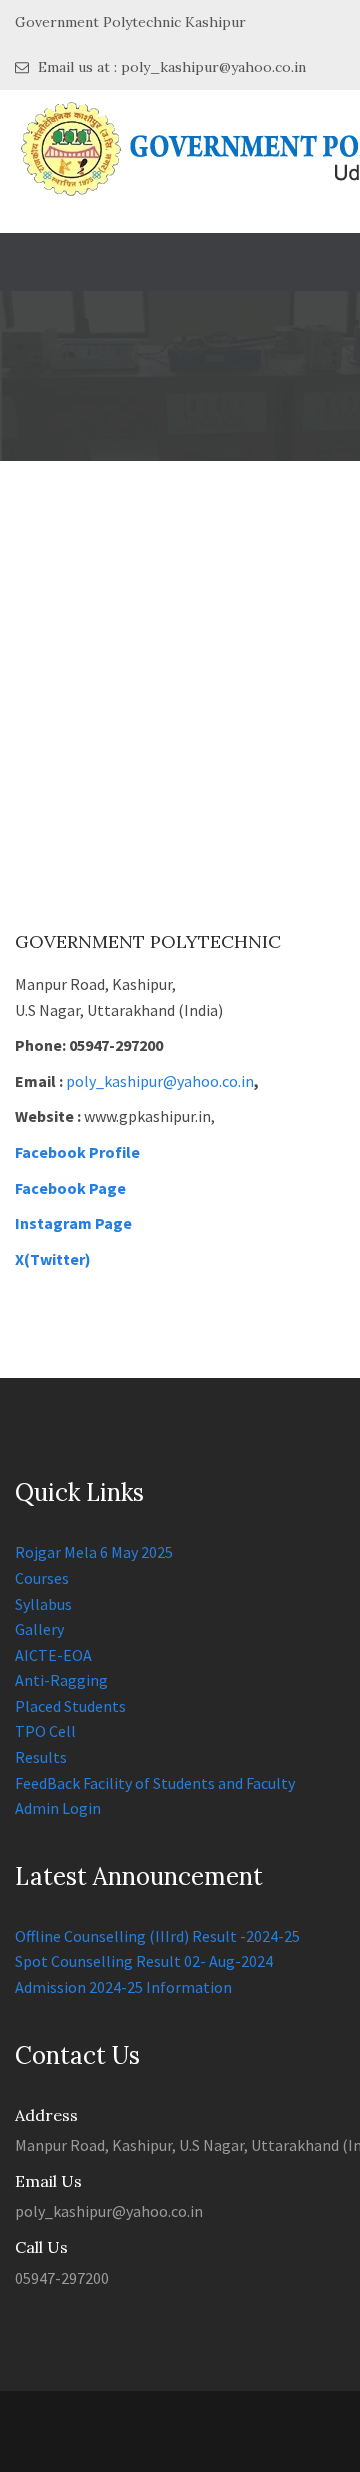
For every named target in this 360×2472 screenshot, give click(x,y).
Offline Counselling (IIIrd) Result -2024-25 (157, 1936)
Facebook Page (70, 1188)
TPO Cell (45, 1731)
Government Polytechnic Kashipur (130, 22)
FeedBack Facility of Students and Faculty (155, 1783)
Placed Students (70, 1706)
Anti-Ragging (61, 1680)
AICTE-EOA (53, 1655)
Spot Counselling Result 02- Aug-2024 (144, 1961)
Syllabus (43, 1604)
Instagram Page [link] (73, 1223)
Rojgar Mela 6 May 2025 (94, 1552)
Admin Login (58, 1808)
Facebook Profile (77, 1152)
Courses (42, 1578)
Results (41, 1757)
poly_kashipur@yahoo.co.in (160, 1081)
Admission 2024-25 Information (123, 1987)
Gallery (39, 1629)
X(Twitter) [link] (53, 1259)
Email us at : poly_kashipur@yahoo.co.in (170, 67)
